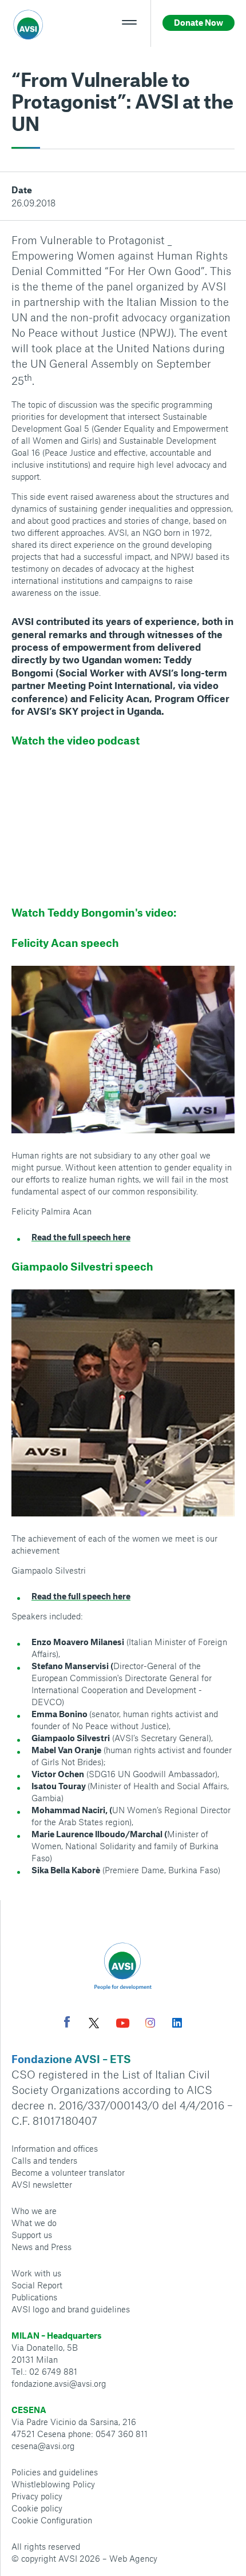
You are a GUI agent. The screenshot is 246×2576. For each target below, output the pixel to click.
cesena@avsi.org (43, 2446)
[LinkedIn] (177, 2024)
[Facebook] (67, 2023)
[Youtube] (123, 2024)
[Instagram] (150, 2024)
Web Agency (133, 2558)
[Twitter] (94, 2024)
